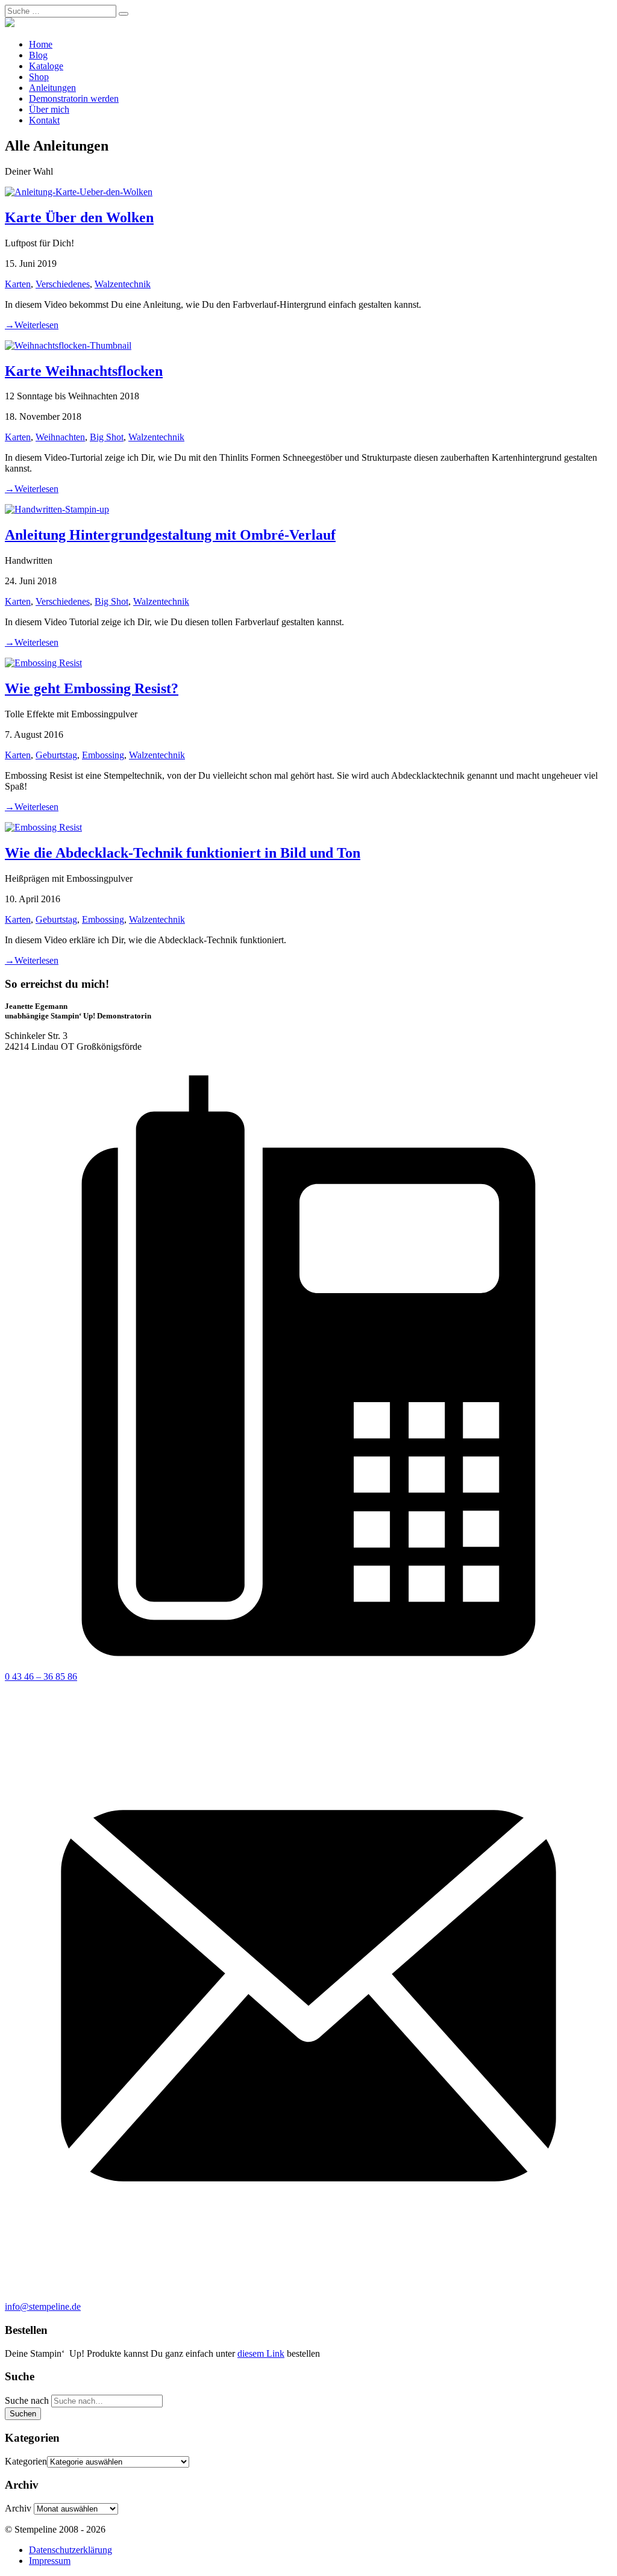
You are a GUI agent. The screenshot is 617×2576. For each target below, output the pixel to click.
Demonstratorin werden (74, 98)
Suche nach (27, 2400)
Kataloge (46, 66)
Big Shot (107, 437)
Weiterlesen (32, 325)
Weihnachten (60, 437)
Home (41, 44)
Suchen (23, 2414)
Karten (18, 284)
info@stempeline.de (43, 2306)
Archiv (18, 2508)
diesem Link (261, 2353)
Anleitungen (52, 88)
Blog (38, 55)
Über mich (49, 109)
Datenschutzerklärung (70, 2550)
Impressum (50, 2561)
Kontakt (44, 120)
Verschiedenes (63, 284)
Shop (39, 77)
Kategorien (26, 2461)
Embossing (103, 755)
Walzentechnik (123, 284)
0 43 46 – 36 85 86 (41, 1676)
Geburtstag (56, 755)
